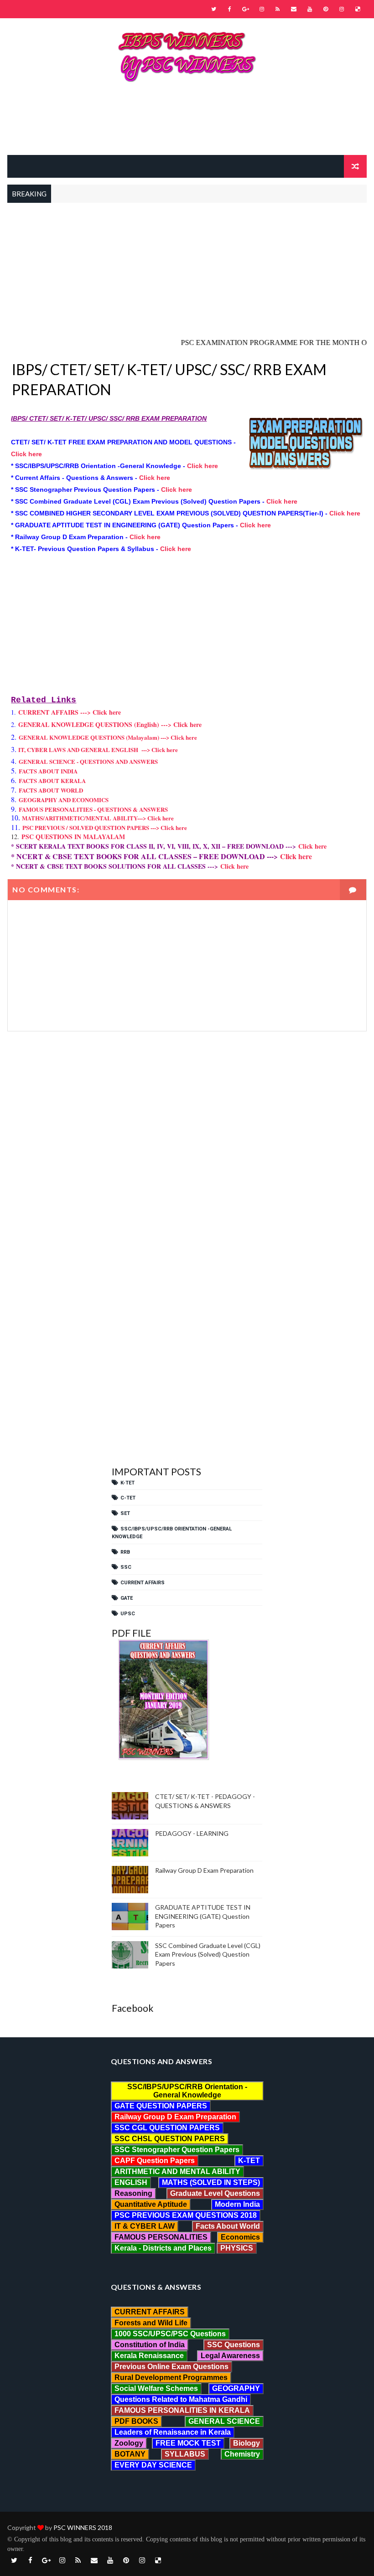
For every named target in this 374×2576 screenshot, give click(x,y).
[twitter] (214, 9)
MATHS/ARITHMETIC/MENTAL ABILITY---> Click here (98, 818)
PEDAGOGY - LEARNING (192, 1833)
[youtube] (310, 9)
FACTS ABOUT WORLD (51, 790)
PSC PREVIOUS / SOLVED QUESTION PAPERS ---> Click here (105, 827)
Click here (26, 454)
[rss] (278, 9)
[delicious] (358, 9)
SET (125, 1513)
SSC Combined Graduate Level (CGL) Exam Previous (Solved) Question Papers (208, 1954)
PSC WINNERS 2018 (83, 2527)
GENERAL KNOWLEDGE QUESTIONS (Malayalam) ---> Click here (108, 737)
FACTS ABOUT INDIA (48, 771)
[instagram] (262, 9)
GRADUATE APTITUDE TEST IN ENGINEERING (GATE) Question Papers (203, 1916)
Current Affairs (143, 1583)
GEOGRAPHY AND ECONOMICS (64, 800)
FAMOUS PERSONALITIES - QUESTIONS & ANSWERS (93, 809)
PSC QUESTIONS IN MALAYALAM (73, 837)
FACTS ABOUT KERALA (52, 781)
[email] (294, 9)
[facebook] (230, 9)
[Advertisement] (187, 123)
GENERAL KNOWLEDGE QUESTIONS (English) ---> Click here (110, 724)
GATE (127, 1598)
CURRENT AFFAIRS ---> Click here (70, 712)
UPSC (128, 1614)
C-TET (128, 1498)
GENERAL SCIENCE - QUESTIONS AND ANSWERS (88, 761)
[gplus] (246, 9)
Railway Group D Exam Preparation (204, 1870)
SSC (126, 1567)
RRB (125, 1552)
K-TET (127, 1483)
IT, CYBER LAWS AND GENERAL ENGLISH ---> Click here (98, 750)
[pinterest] (326, 9)
